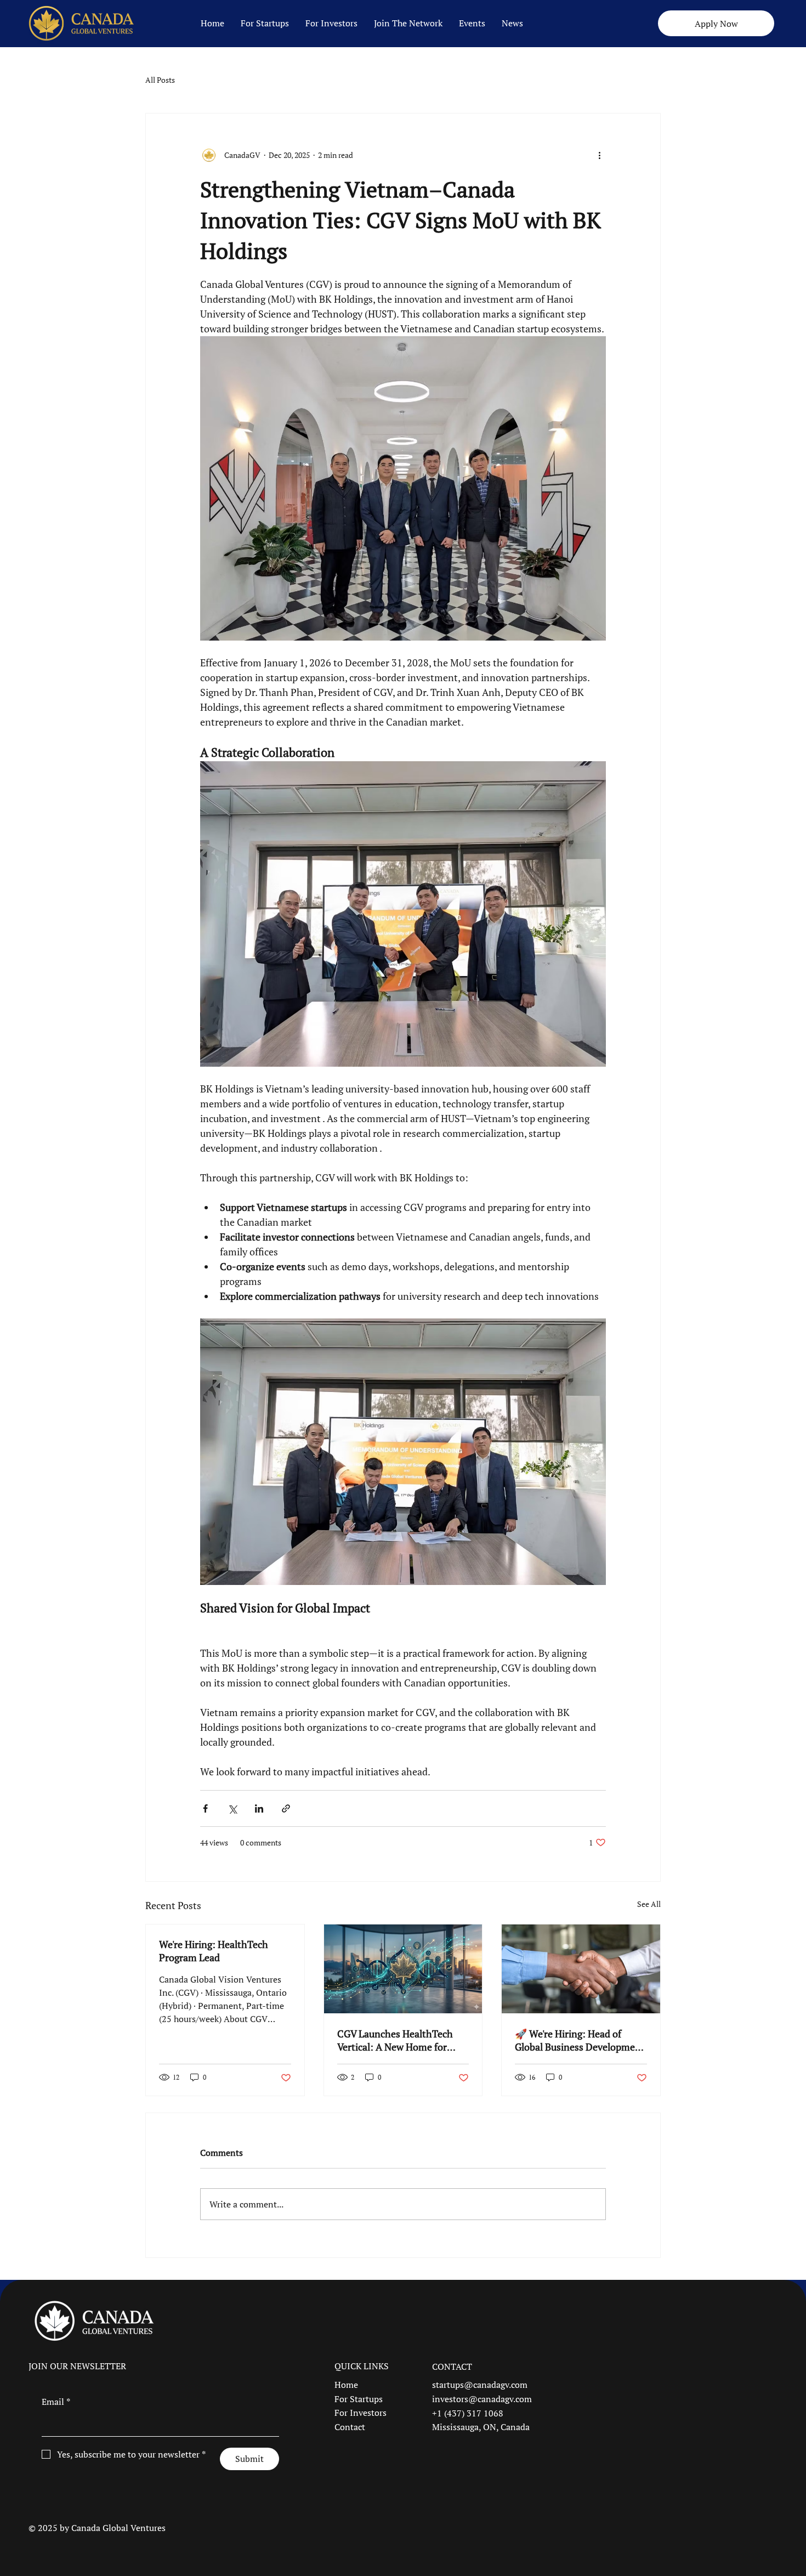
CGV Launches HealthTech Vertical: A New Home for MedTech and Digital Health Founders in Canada (398, 2040)
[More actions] (599, 155)
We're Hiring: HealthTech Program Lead (214, 1951)
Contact (350, 2427)
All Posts (160, 80)
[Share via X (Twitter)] (232, 1808)
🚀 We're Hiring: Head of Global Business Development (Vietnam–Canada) (580, 2040)
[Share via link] (286, 1808)
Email (56, 2402)
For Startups (359, 2399)
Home (346, 2385)
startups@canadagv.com (480, 2385)
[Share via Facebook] (205, 1808)
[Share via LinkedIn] (259, 1808)
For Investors (361, 2413)
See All (649, 1904)
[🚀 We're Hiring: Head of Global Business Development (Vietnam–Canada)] (581, 1969)
